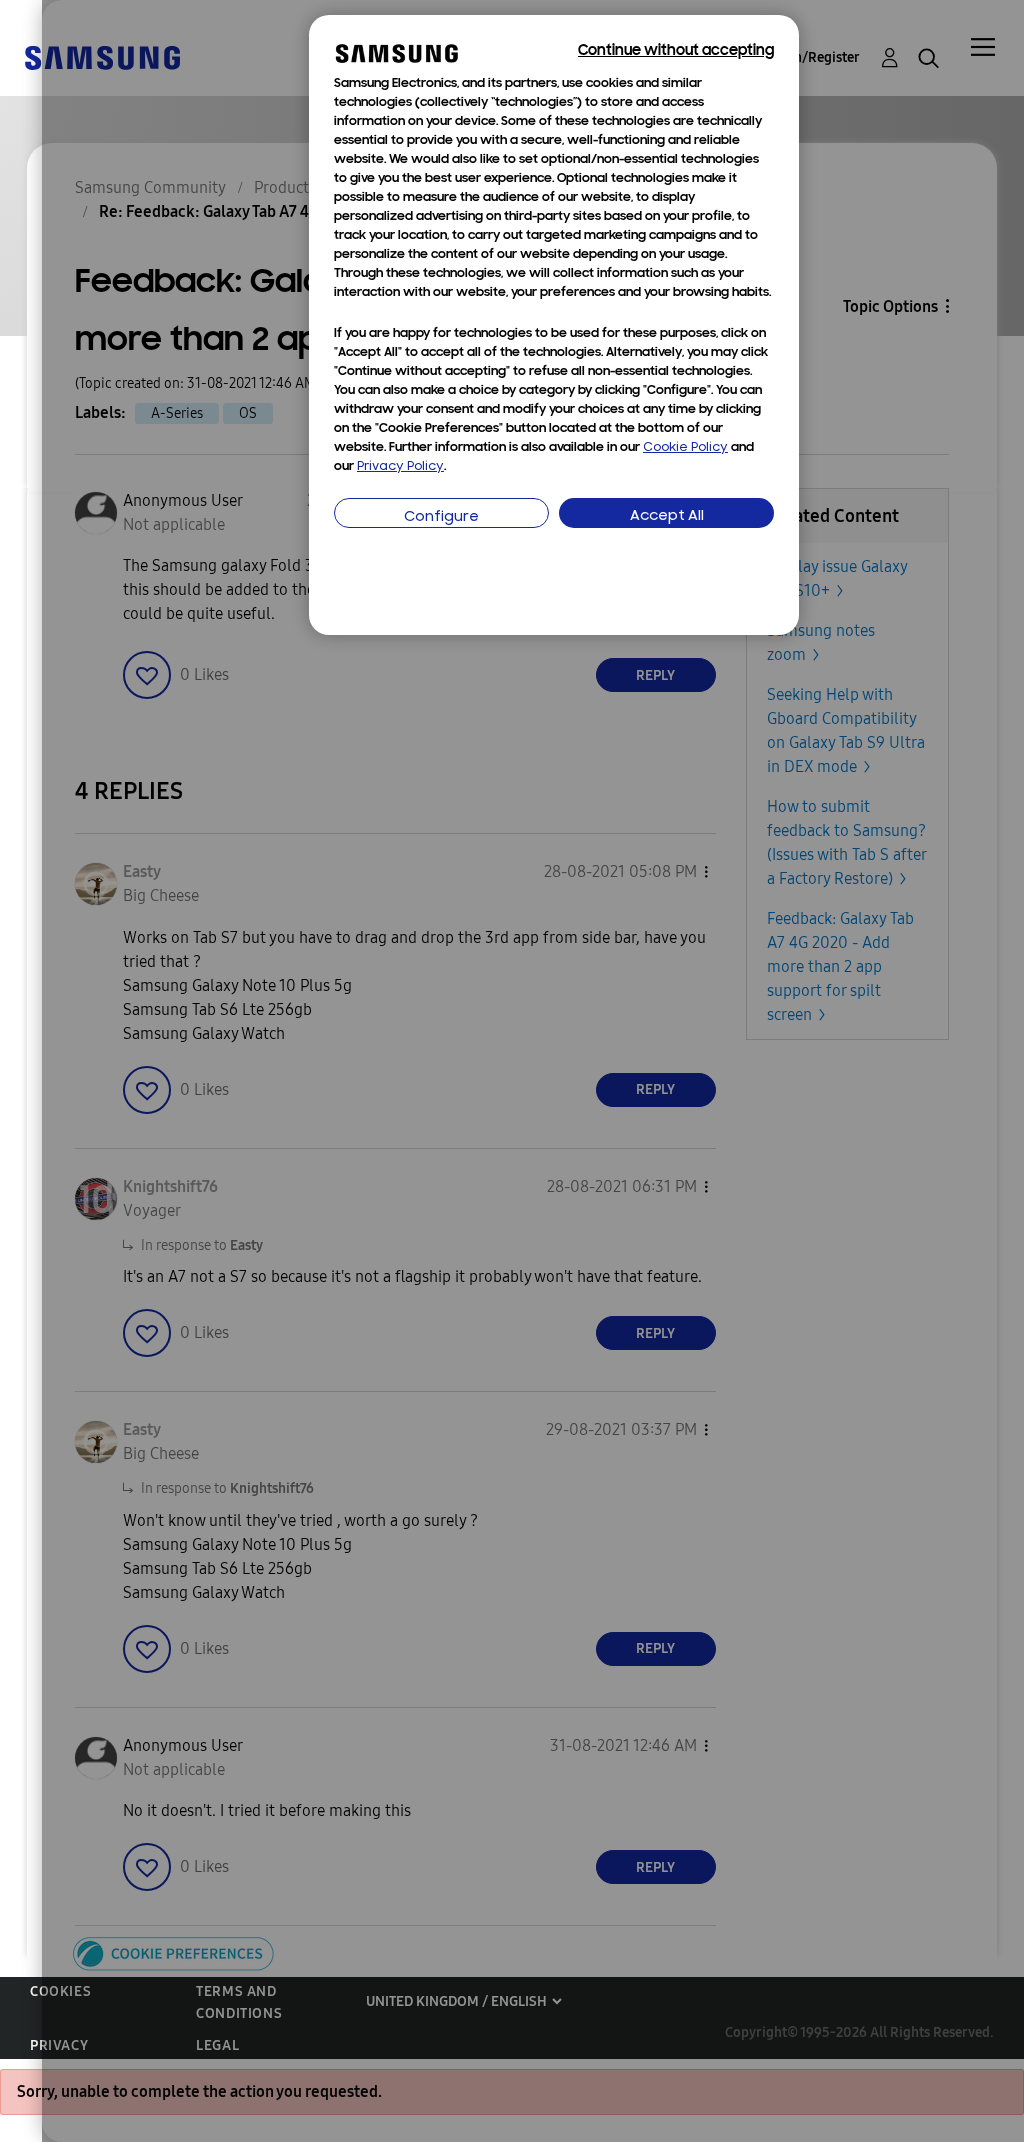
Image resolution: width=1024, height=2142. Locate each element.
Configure (441, 517)
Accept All (667, 516)
